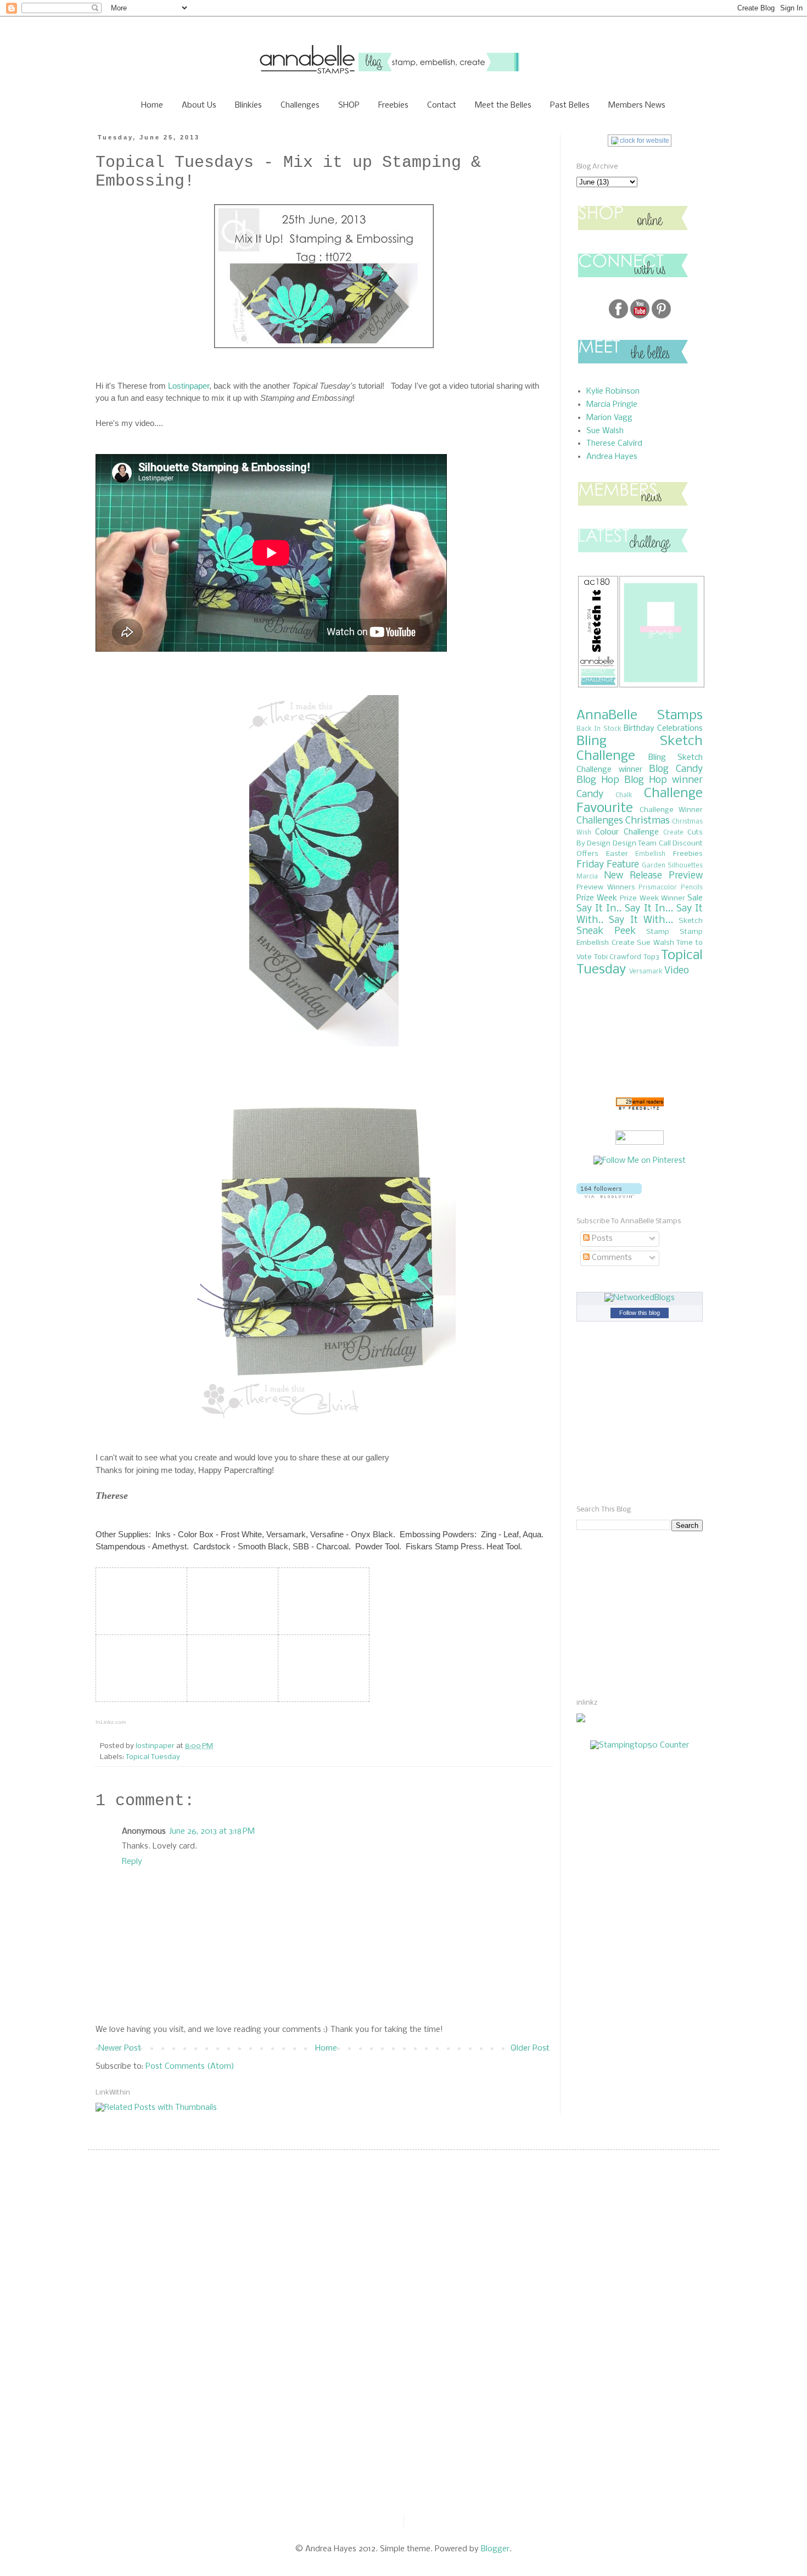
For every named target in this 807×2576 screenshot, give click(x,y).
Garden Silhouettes (672, 866)
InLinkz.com (111, 1722)
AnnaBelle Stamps (640, 716)
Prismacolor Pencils (671, 888)
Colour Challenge (627, 832)
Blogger (495, 2549)
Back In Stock (599, 729)
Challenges (300, 105)
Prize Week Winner (652, 898)
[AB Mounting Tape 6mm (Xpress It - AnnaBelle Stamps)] (230, 1667)
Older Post (530, 2048)
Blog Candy (676, 769)
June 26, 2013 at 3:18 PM (212, 1832)
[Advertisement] (609, 1614)
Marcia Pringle (612, 405)
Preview (686, 876)
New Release (633, 876)
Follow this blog (640, 1313)
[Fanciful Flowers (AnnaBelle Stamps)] (139, 1600)
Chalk (624, 796)
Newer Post (120, 2048)
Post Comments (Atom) (190, 2067)
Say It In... (649, 909)
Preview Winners (606, 887)
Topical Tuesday (153, 1757)
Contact (442, 105)
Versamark (646, 972)
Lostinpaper (189, 386)
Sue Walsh (605, 431)
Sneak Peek (606, 931)
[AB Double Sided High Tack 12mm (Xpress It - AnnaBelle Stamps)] (321, 1667)
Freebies (393, 105)
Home (152, 105)
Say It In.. (599, 909)
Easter (617, 854)
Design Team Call (642, 844)
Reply (132, 1862)
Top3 (651, 957)
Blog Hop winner (663, 780)
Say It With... (641, 920)
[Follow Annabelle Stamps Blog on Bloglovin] (609, 1196)
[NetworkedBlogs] (640, 1298)
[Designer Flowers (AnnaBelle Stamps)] (321, 1600)
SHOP (349, 105)
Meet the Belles (503, 105)
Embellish (650, 854)
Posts (601, 1239)
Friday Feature (608, 865)
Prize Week (597, 898)
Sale (695, 898)
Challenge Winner (671, 810)
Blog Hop (598, 780)
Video (677, 971)
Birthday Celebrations (663, 729)
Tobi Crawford (618, 957)
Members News (637, 105)
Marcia (587, 877)
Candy (590, 795)
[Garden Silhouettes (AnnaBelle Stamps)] (230, 1600)
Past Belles (570, 105)
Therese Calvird (614, 444)
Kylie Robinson (613, 391)
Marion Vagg (609, 418)
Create (673, 833)
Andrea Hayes (612, 457)
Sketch (691, 921)
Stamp (658, 932)
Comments (611, 1258)
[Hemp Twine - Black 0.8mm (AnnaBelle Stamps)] (139, 1667)
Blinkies (248, 105)
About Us (199, 105)
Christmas (648, 821)
